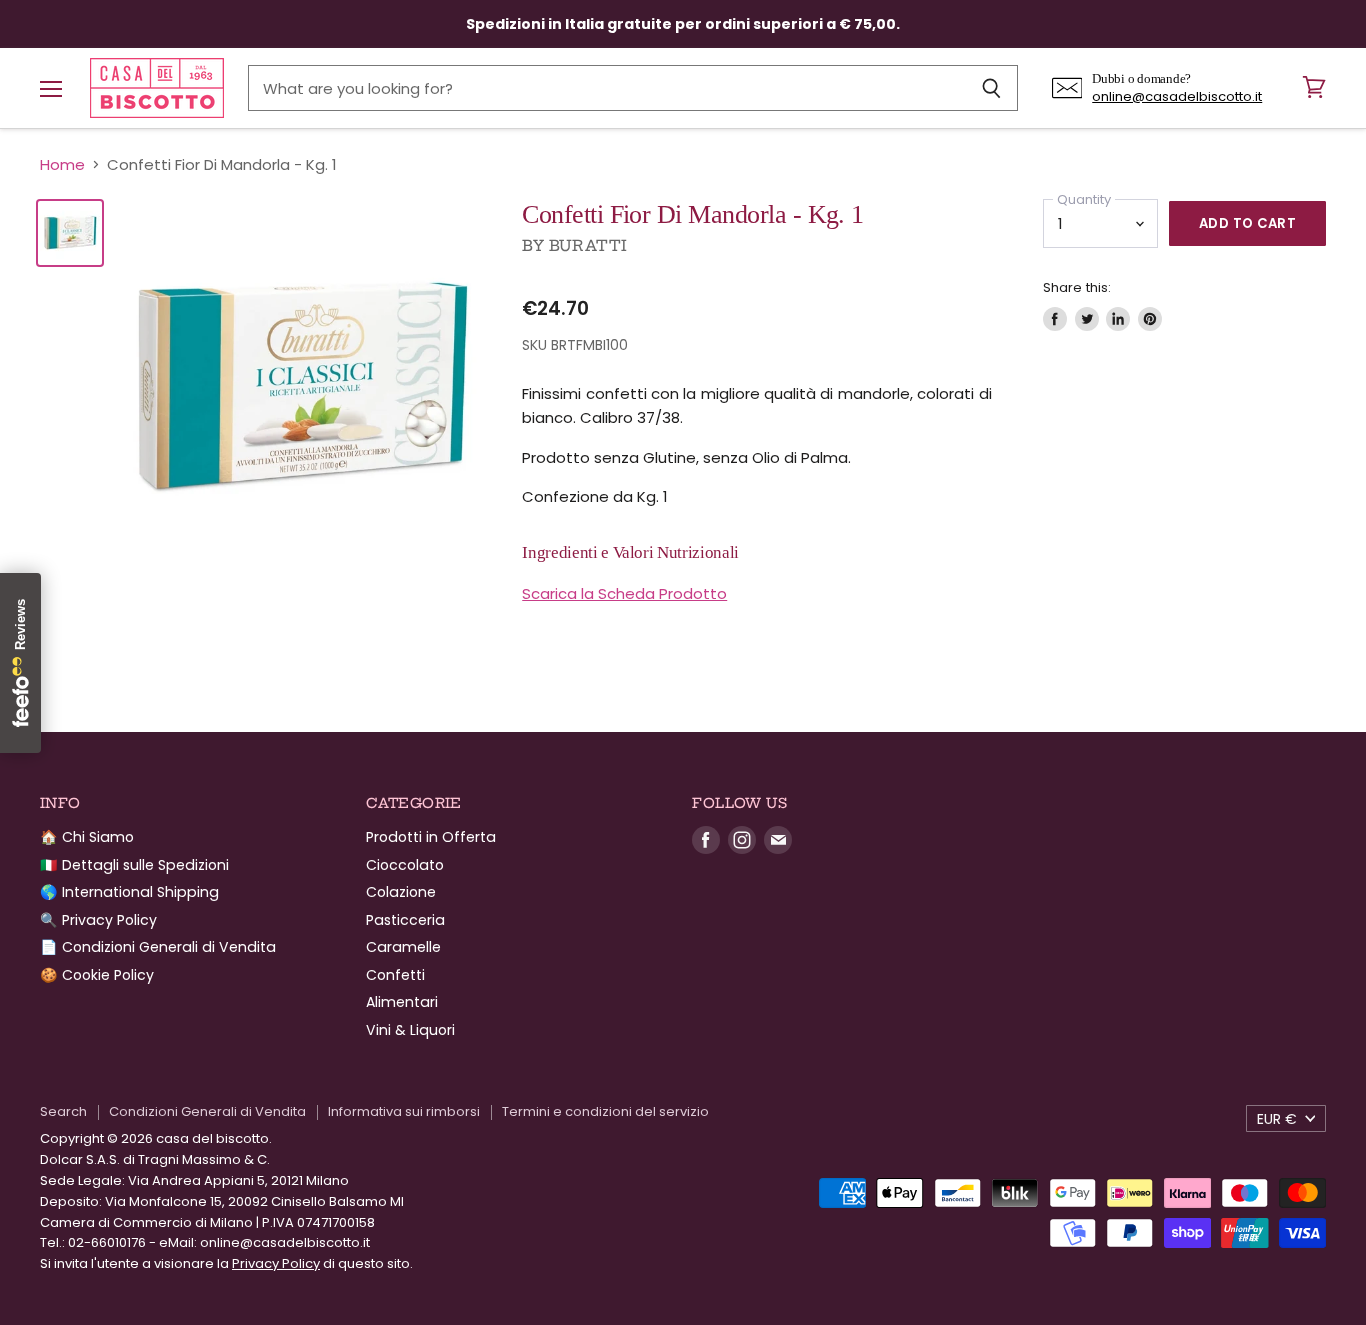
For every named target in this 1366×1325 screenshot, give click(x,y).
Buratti (588, 245)
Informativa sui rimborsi (404, 1111)
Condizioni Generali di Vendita (207, 1111)
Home (62, 164)
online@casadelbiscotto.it (1177, 96)
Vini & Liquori (410, 1030)
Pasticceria (405, 920)
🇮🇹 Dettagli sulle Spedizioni (134, 865)
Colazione (401, 892)
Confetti (395, 975)
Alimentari (402, 1002)
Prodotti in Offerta (431, 837)
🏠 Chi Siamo (87, 837)
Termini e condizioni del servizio (605, 1111)
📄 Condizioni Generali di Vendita (158, 947)
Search (63, 1111)
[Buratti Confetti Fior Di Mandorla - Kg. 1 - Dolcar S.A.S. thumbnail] (70, 233)
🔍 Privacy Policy (98, 920)
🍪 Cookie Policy (97, 975)
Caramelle (403, 947)
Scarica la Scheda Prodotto (624, 593)
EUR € (1277, 1119)
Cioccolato (405, 865)
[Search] (991, 88)
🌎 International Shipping (129, 892)
